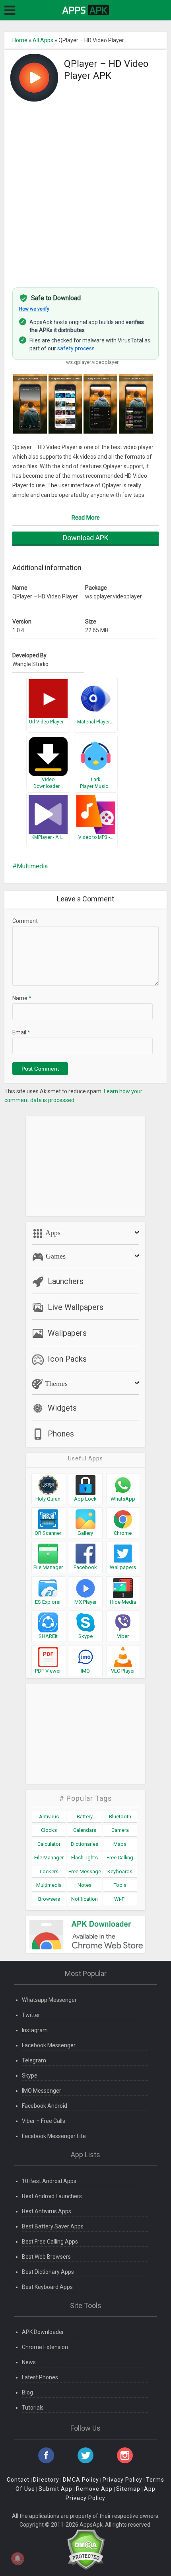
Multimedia (32, 866)
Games (55, 1256)
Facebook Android (45, 2106)
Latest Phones (40, 2377)
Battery (85, 1817)
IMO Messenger (42, 2091)
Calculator (49, 1844)
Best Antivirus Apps (47, 2211)
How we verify (34, 309)
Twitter (31, 2015)
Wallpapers (67, 1333)
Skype (30, 2076)
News (29, 2362)
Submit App (55, 2489)
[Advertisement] (85, 190)
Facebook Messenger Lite (54, 2136)
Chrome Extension (45, 2347)
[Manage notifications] (17, 2558)
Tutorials (33, 2408)
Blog (27, 2392)
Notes (85, 1885)
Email (21, 1032)
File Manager (49, 1858)
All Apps (43, 40)
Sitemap (128, 2489)
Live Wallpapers (76, 1307)
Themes (55, 1384)
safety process (76, 348)
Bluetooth (120, 1817)
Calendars (85, 1830)
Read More (86, 518)
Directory (46, 2480)
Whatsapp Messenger (49, 2000)
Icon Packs (67, 1359)
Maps (120, 1844)
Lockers (49, 1871)
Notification (85, 1899)
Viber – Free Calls (44, 2121)
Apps (52, 1233)
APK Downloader (43, 2332)
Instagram (35, 2030)
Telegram (34, 2060)
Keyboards (120, 1871)
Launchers (66, 1281)
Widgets (62, 1408)
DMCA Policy (81, 2480)
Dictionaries (85, 1844)
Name (22, 998)
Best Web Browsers (46, 2257)
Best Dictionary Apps (48, 2272)
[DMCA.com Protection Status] (86, 2549)
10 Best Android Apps (49, 2181)
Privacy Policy (122, 2480)
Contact (18, 2480)
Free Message (85, 1871)
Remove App (94, 2489)
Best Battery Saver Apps (53, 2226)
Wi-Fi (120, 1899)
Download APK (86, 538)
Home (20, 40)
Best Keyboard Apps (47, 2287)
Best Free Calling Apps (50, 2242)
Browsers (49, 1899)
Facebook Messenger (49, 2045)
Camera (120, 1830)
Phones (61, 1434)
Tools (120, 1885)
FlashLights (85, 1858)
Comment (25, 921)
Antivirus (49, 1817)
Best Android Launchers (52, 2196)
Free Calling (120, 1858)
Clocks (49, 1830)
